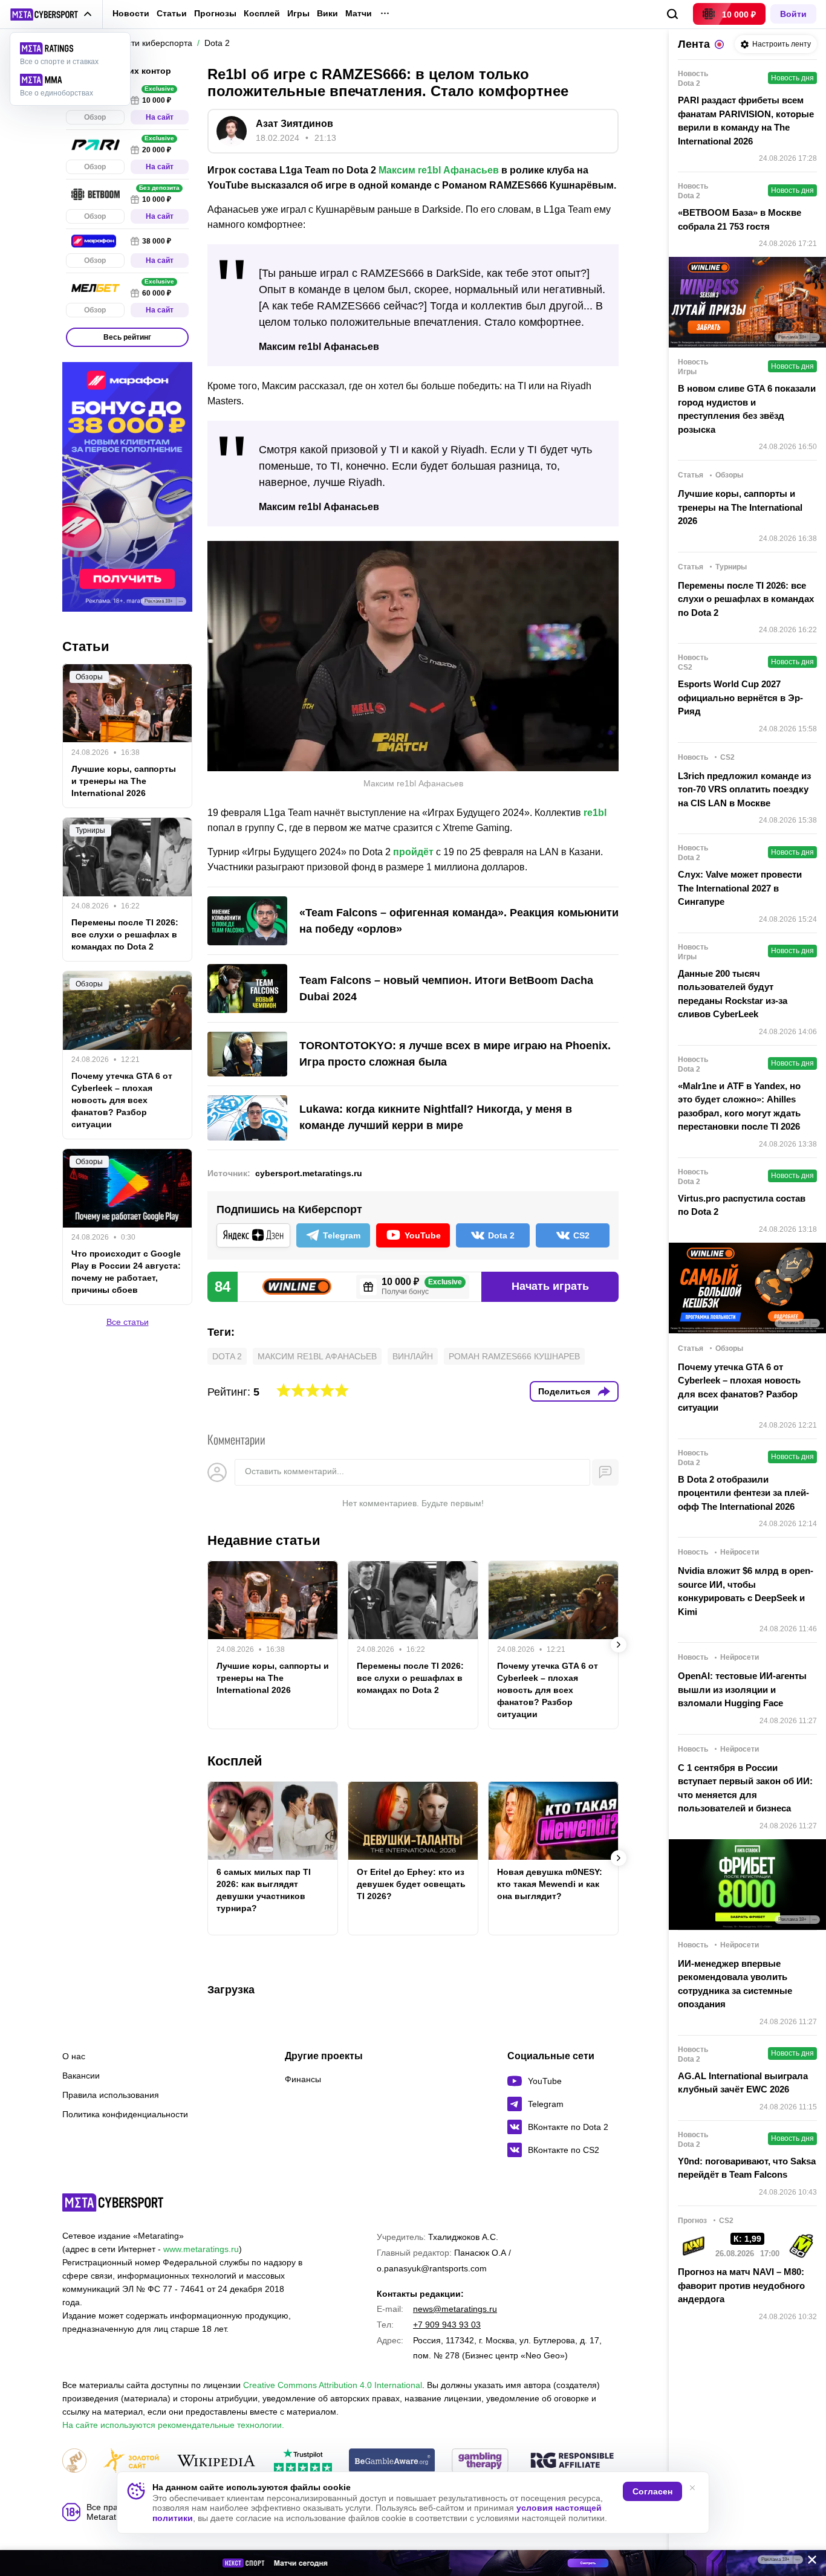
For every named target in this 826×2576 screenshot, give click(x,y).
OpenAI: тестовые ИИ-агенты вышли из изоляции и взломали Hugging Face (742, 1689)
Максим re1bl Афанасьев (439, 170)
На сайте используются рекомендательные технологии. (173, 2425)
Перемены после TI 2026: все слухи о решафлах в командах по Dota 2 (410, 1678)
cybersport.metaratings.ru (309, 1173)
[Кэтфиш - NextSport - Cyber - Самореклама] (413, 2563)
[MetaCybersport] (113, 2202)
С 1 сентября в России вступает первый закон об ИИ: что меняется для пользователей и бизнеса (745, 1788)
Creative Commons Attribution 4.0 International (333, 2385)
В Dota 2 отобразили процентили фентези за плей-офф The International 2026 (743, 1493)
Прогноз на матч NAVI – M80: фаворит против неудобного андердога (741, 2285)
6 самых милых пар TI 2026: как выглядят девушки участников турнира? (264, 1890)
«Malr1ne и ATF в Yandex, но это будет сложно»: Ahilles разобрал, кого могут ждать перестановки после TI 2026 (739, 1106)
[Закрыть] (808, 2562)
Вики (327, 14)
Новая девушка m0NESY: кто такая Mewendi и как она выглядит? (550, 1884)
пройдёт (413, 852)
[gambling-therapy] (480, 2461)
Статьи (172, 13)
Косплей (262, 14)
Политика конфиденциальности (125, 2114)
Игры (298, 14)
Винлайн (413, 1356)
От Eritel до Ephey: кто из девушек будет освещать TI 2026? (411, 1884)
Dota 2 (227, 1356)
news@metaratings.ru (455, 2309)
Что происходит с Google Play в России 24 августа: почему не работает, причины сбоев (126, 1272)
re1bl (595, 813)
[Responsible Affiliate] (572, 2461)
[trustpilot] (303, 2461)
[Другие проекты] (51, 15)
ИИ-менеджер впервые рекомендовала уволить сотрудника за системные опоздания (735, 1984)
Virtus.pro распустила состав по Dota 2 (742, 1205)
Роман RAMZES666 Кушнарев (514, 1356)
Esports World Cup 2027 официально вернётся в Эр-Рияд (740, 697)
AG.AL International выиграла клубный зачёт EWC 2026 (743, 2083)
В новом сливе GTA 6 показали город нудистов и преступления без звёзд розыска (747, 409)
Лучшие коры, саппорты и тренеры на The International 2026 (273, 1678)
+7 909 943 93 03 (447, 2325)
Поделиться (564, 1391)
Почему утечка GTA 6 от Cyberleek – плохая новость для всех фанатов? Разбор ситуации (548, 1690)
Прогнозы (215, 13)
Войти (793, 14)
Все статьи (128, 1322)
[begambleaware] (392, 2461)
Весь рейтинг (127, 337)
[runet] (74, 2461)
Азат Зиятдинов (294, 124)
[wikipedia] (216, 2461)
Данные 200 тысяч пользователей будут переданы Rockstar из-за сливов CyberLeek (733, 994)
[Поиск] (673, 14)
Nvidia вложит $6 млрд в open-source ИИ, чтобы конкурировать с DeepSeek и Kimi (746, 1591)
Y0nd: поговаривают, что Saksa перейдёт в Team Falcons (747, 2168)
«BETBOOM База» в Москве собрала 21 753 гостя (740, 219)
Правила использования (111, 2095)
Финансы (303, 2079)
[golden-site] (131, 2461)
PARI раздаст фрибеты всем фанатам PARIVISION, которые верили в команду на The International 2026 (746, 121)
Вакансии (81, 2076)
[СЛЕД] (619, 1645)
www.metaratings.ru (201, 2249)
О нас (74, 2056)
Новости (131, 13)
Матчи (359, 14)
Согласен (652, 2491)
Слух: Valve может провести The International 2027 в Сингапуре (740, 888)
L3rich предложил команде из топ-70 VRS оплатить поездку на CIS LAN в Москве (744, 789)
